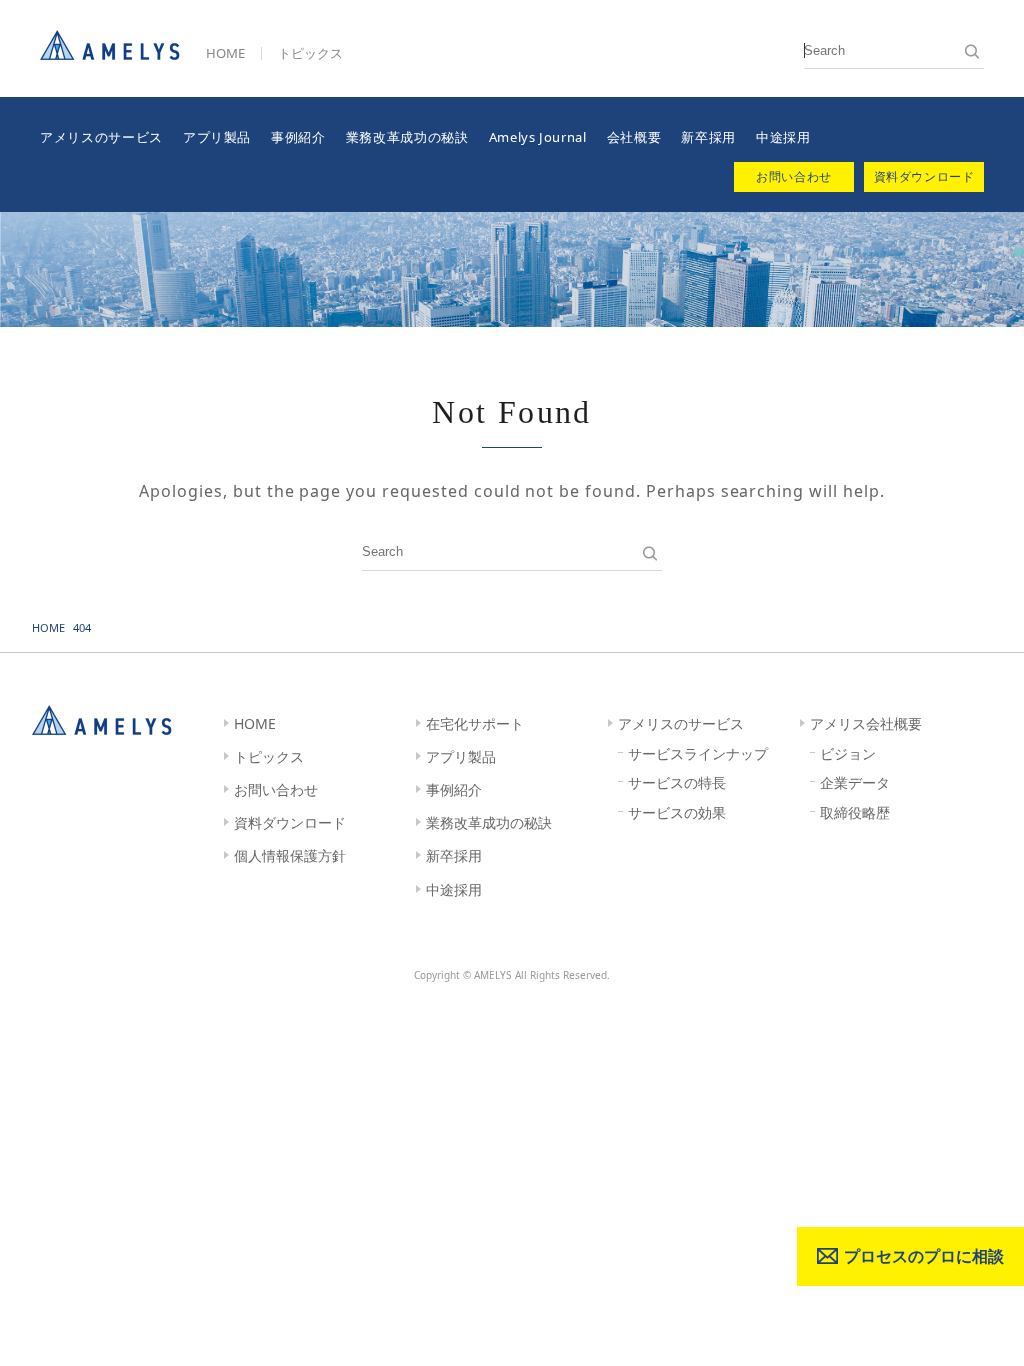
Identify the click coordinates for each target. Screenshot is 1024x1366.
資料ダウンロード (290, 822)
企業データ (855, 782)
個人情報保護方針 (290, 855)
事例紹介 (298, 137)
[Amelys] (110, 52)
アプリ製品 (217, 137)
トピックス (310, 53)
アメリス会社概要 (866, 723)
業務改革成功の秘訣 (407, 137)
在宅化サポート (475, 723)
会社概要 (634, 137)
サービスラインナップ (698, 753)
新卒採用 (708, 137)
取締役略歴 (855, 812)
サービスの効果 (677, 812)
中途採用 (783, 137)
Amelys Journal (538, 137)
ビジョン (848, 753)
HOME (225, 53)
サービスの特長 (677, 782)
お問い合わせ (276, 789)
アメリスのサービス (101, 137)
